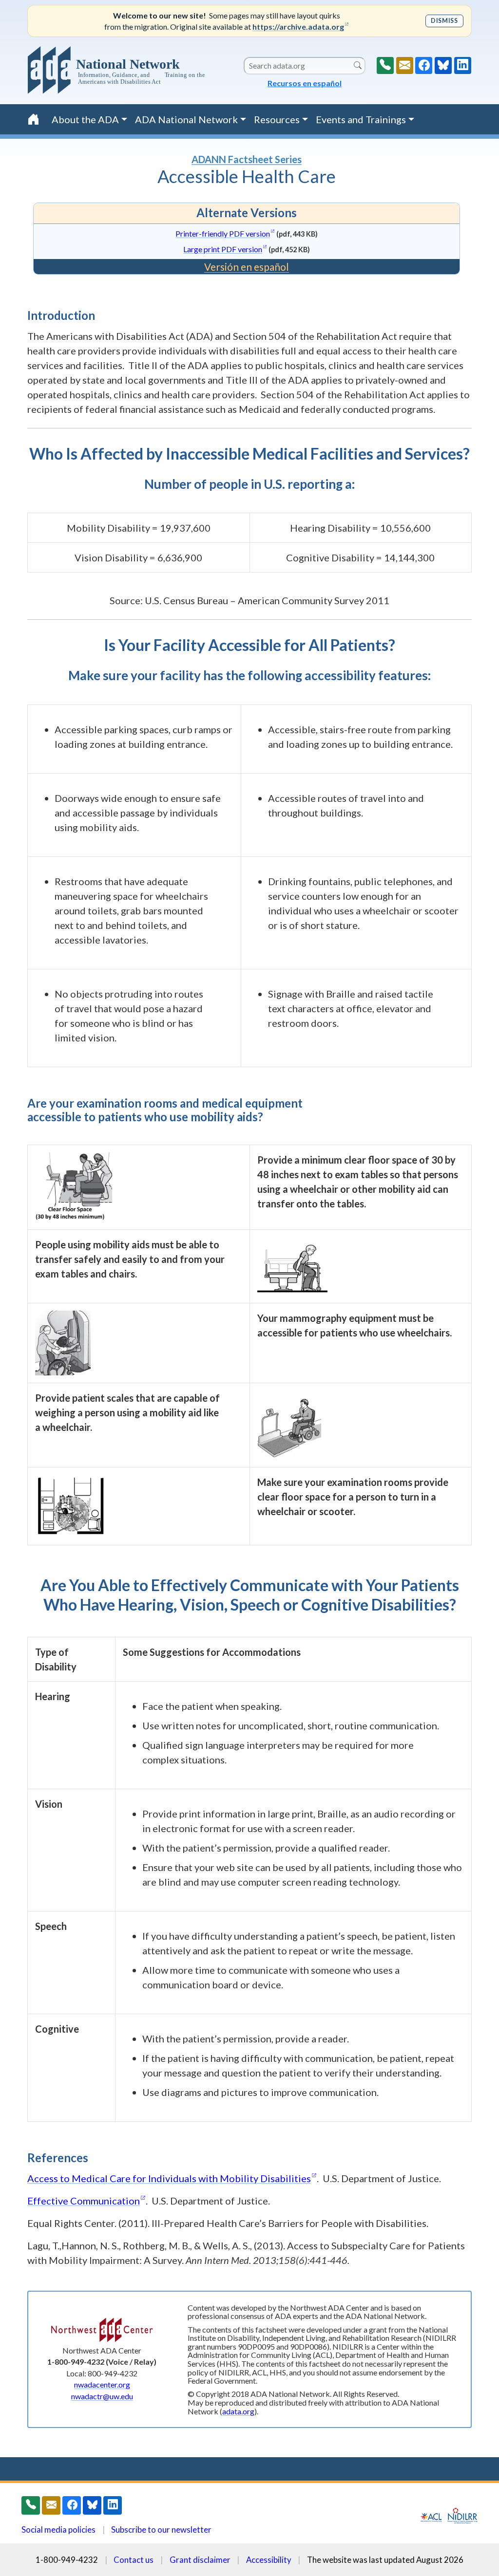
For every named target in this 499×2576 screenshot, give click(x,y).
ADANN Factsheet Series (247, 159)
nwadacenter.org (102, 2384)
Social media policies (58, 2530)
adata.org (238, 2411)
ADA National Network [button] (186, 119)
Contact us (134, 2560)
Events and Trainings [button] (361, 119)
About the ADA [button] (85, 119)
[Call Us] (385, 65)
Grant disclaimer (200, 2560)
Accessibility (269, 2560)
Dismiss (444, 21)
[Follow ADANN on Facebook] (424, 65)
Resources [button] (277, 119)
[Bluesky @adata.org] (443, 65)
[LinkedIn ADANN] (463, 65)
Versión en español (247, 267)
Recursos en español (305, 83)
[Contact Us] (405, 65)
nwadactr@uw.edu (102, 2396)
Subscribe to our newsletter (161, 2530)
